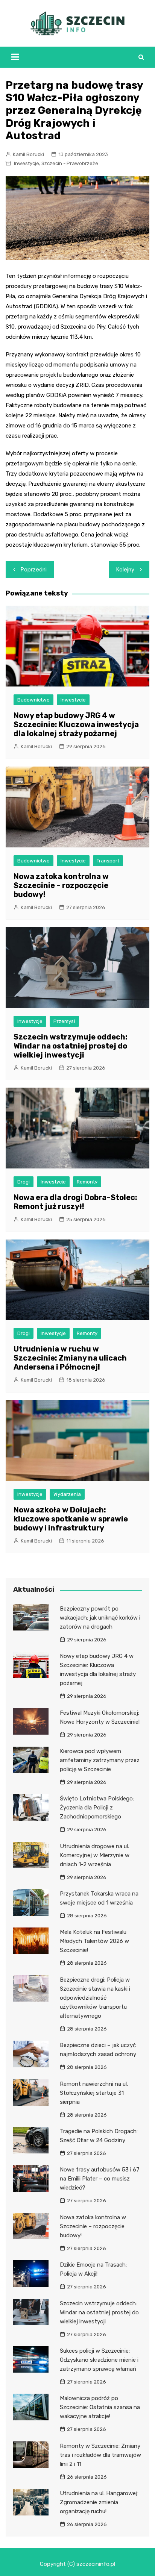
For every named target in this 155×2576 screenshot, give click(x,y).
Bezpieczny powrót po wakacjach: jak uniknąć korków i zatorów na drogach (100, 1618)
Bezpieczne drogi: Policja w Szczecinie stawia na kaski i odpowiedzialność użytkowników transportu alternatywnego (95, 1998)
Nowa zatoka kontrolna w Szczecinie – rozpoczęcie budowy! (61, 885)
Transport (108, 861)
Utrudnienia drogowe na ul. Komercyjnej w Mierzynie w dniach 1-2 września (95, 1855)
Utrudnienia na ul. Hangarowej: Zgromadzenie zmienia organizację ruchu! (99, 2502)
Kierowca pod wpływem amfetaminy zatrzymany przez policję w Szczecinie (100, 1760)
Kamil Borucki (28, 154)
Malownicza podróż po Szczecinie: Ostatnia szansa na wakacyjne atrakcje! (100, 2407)
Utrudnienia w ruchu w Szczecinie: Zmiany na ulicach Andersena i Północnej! (70, 1358)
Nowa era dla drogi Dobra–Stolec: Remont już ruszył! (75, 1202)
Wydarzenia (67, 1494)
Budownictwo (33, 700)
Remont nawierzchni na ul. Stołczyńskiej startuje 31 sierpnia (94, 2093)
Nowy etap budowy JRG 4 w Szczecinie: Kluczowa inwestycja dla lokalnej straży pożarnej (76, 724)
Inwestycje (27, 163)
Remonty (87, 1182)
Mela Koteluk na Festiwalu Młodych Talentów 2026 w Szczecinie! (94, 1941)
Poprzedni (34, 570)
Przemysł (64, 1021)
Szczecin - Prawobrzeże (70, 163)
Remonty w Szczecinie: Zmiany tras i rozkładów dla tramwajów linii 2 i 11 (100, 2455)
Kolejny (125, 570)
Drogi (24, 1182)
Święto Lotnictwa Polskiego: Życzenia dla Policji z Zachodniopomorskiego (97, 1808)
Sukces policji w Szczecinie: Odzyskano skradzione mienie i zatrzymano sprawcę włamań (99, 2360)
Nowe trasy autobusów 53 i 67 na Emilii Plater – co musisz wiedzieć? (100, 2179)
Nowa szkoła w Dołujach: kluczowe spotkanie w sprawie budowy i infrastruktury (71, 1519)
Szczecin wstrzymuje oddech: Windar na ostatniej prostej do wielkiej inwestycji (71, 1046)
